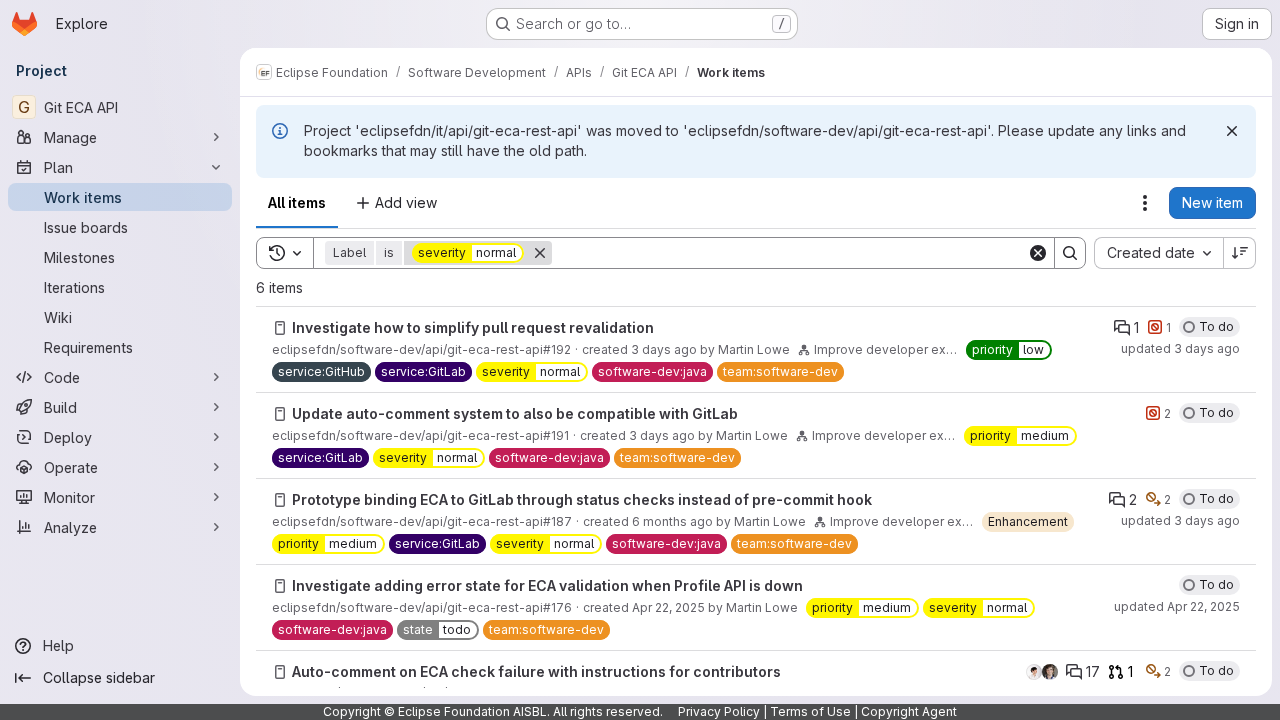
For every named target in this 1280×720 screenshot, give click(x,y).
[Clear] (1038, 253)
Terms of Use (810, 711)
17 (1093, 671)
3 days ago (664, 349)
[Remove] (540, 253)
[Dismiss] (1232, 131)
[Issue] (280, 328)
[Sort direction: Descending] (1240, 253)
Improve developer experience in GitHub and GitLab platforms (886, 349)
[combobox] (1158, 253)
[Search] (1070, 253)
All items (297, 202)
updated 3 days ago (1180, 348)
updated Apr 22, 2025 (1177, 606)
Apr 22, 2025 (668, 607)
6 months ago (672, 521)
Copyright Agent (909, 711)
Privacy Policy (719, 711)
